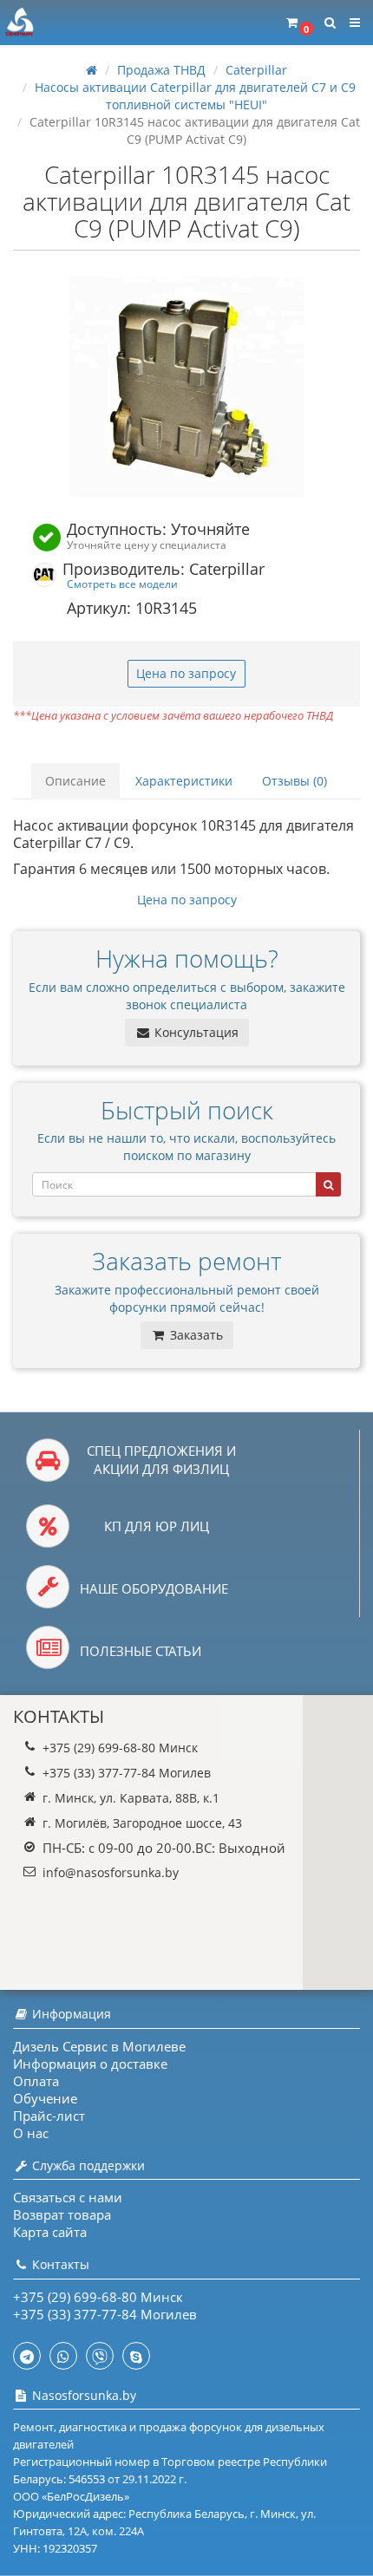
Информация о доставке (90, 2064)
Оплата (36, 2081)
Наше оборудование (154, 1588)
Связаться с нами (68, 2197)
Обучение (45, 2098)
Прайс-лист (49, 2116)
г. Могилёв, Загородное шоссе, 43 (142, 1823)
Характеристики (184, 781)
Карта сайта (50, 2232)
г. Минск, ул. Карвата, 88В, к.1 (131, 1798)
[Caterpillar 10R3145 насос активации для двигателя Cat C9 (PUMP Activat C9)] (186, 387)
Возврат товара (62, 2214)
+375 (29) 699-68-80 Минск (120, 1748)
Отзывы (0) (294, 781)
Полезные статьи (141, 1651)
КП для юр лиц (157, 1526)
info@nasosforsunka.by (111, 1872)
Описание (75, 781)
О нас (31, 2133)
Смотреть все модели (122, 584)
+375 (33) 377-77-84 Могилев (127, 1773)
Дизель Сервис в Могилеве (99, 2046)
